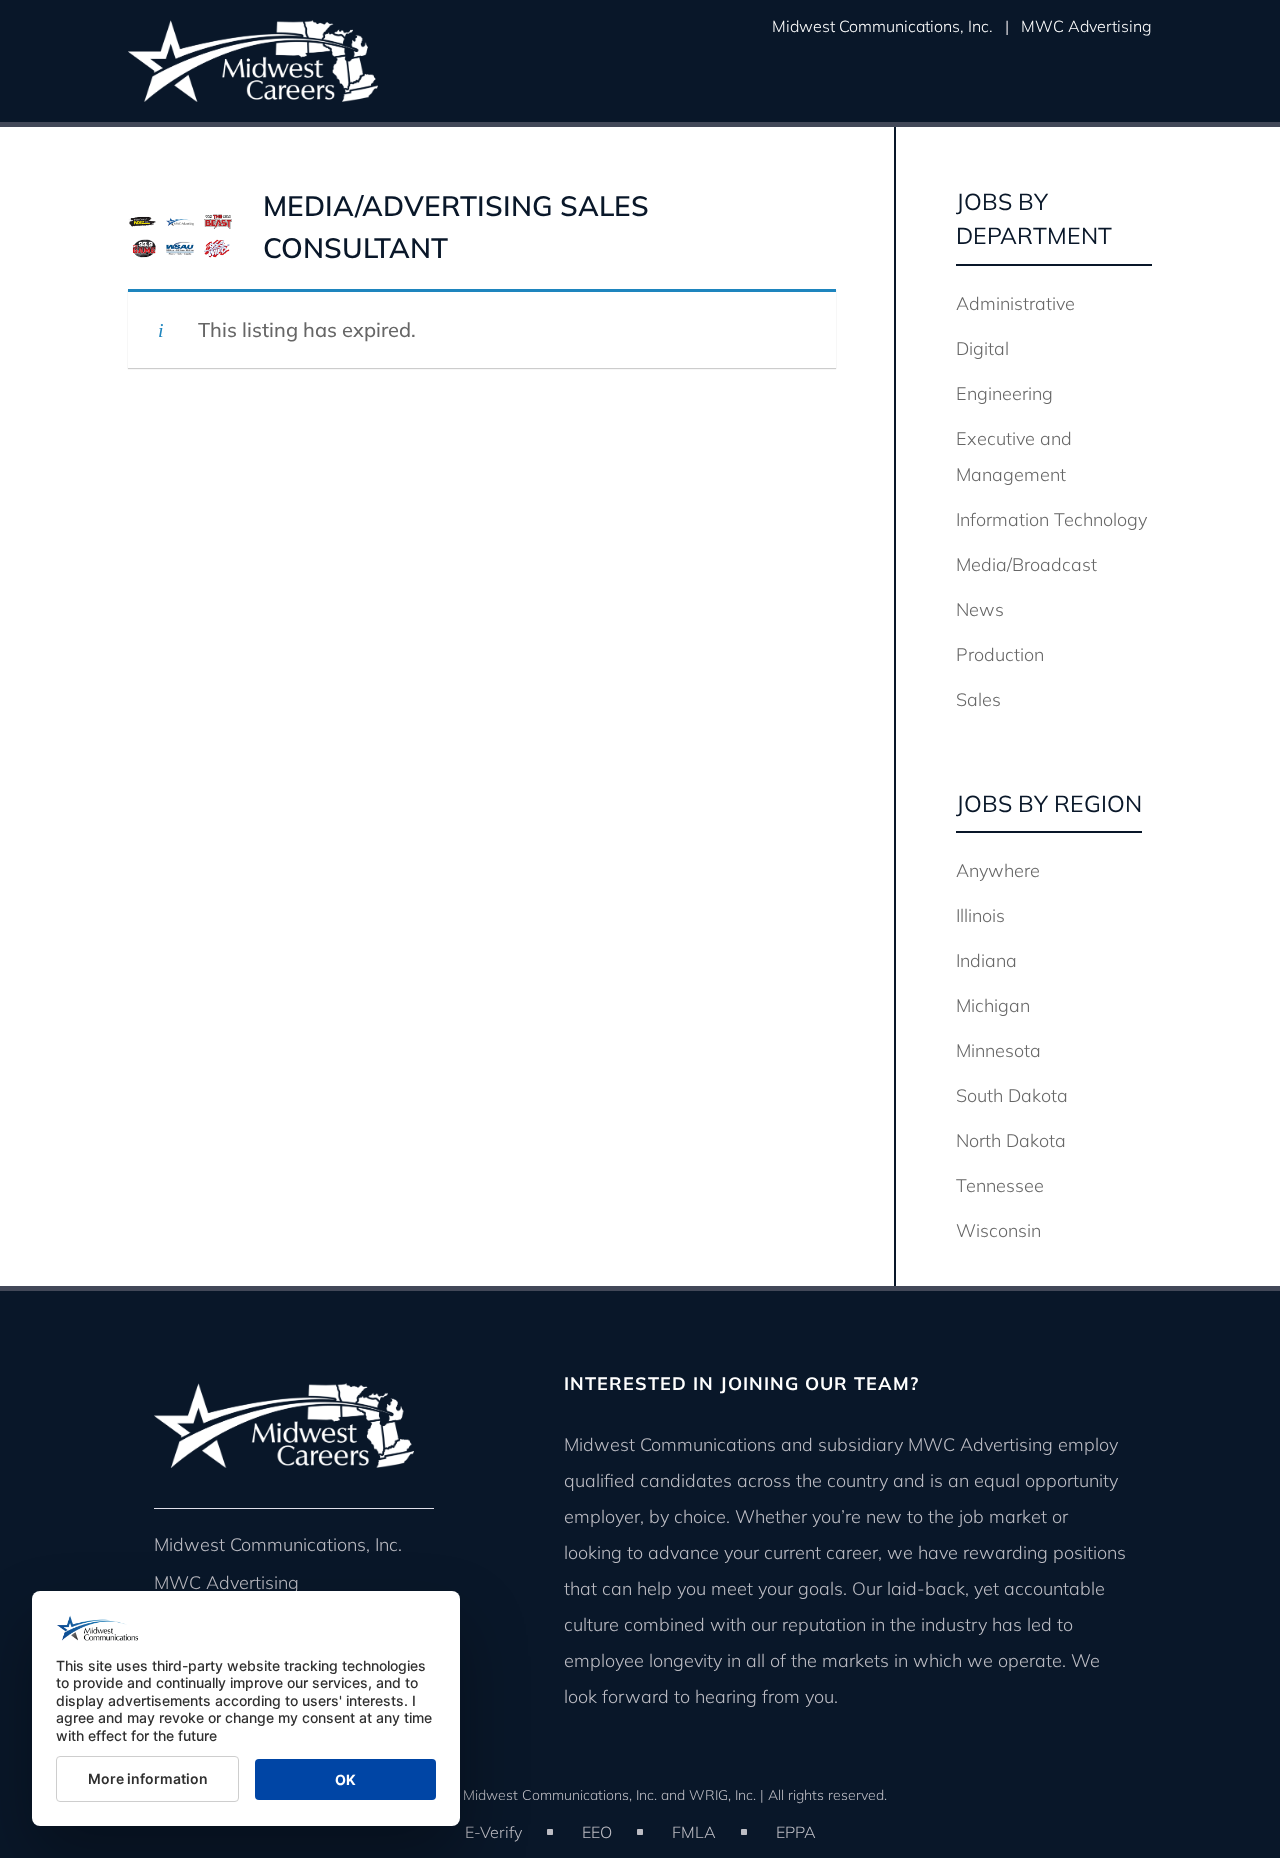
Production (1000, 654)
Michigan (993, 1005)
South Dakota (1012, 1095)
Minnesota (998, 1050)
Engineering (1004, 393)
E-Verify (493, 1832)
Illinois (980, 915)
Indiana (986, 960)
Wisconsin (998, 1230)
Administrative (1015, 303)
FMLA (694, 1832)
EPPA (796, 1832)
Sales (978, 699)
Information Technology (1051, 519)
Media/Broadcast (1026, 564)
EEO (597, 1832)
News (980, 609)
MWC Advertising (1086, 26)
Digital (982, 348)
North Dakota (1011, 1140)
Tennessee (1000, 1185)
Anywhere (998, 870)
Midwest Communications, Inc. (882, 26)
